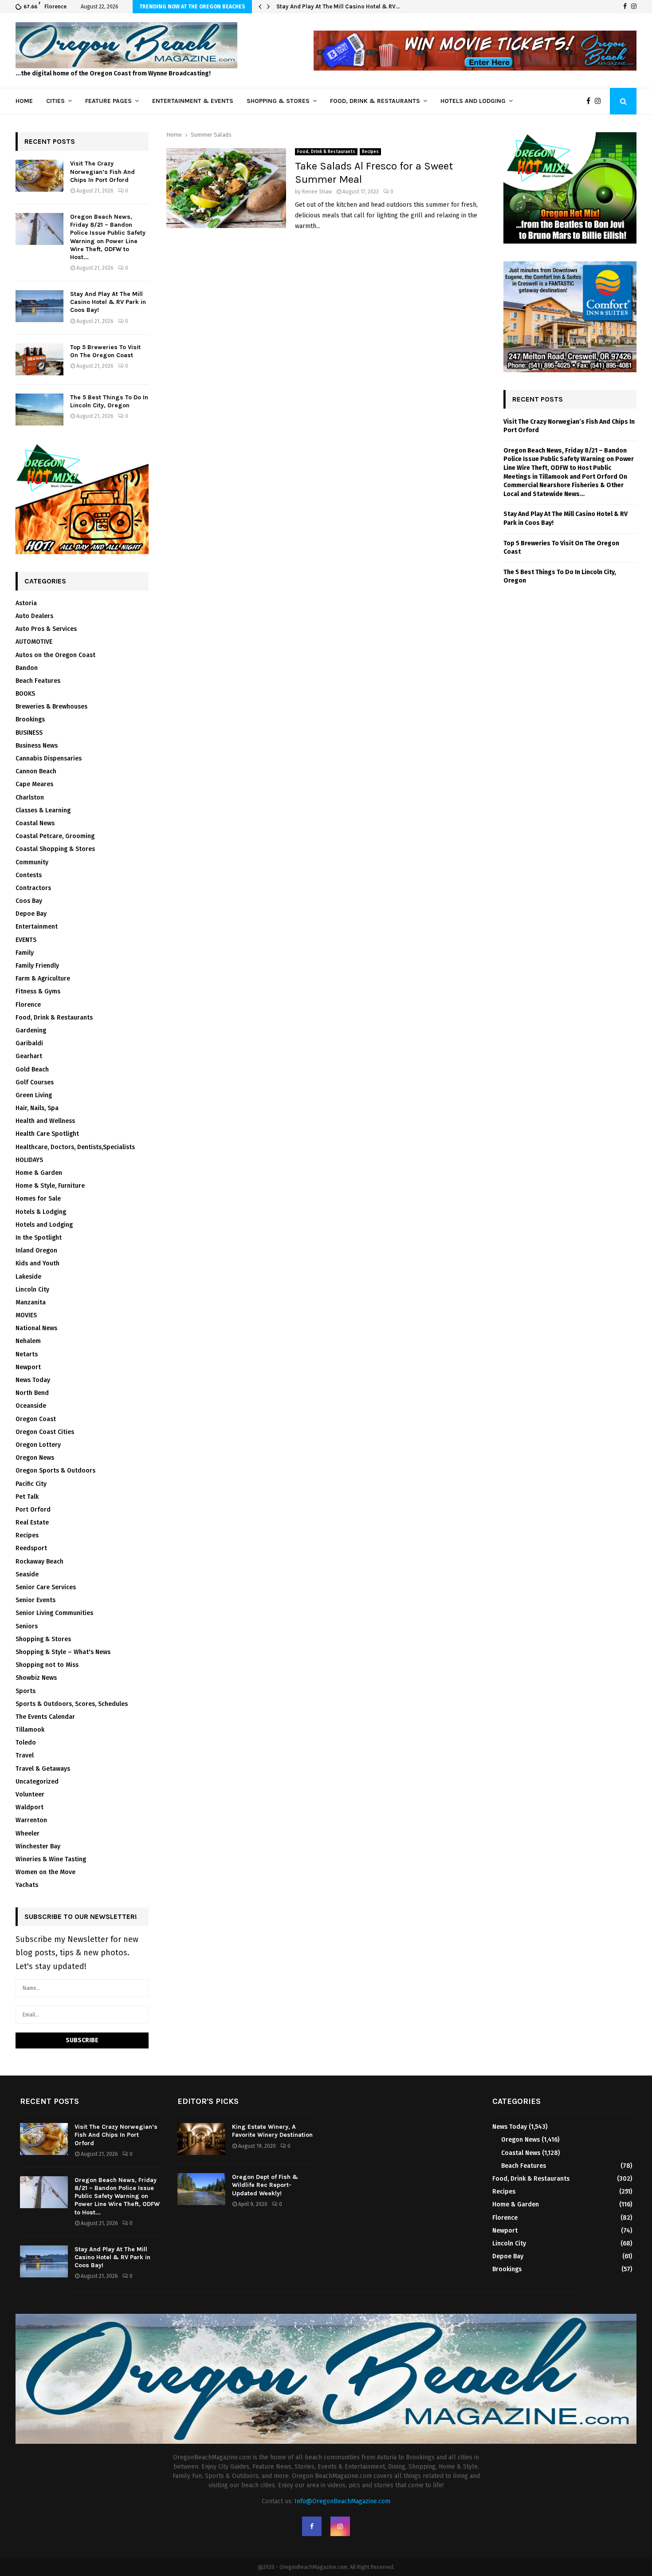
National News (36, 1328)
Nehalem (28, 1341)
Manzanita (31, 1302)
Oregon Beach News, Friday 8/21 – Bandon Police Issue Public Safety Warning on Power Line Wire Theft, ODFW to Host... (108, 237)
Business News (37, 746)
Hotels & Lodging (41, 1212)
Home (24, 101)
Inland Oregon (36, 1251)
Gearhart (29, 1056)
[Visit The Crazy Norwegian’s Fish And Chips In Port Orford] (39, 176)
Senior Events (35, 1600)
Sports (26, 1691)
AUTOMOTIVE (34, 642)
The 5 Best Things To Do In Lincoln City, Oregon (109, 401)
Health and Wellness (45, 1121)
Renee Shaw (317, 192)
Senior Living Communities (54, 1613)
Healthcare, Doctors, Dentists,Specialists (75, 1147)
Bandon (27, 668)
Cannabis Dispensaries (49, 758)
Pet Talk (27, 1497)
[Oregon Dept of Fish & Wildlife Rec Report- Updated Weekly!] (201, 2189)
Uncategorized (37, 1782)
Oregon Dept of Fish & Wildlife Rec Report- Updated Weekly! (265, 2185)
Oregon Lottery (38, 1445)
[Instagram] (634, 7)
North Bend (32, 1393)
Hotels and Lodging (473, 101)
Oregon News (35, 1458)
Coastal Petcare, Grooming (55, 836)
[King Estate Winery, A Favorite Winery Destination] (201, 2139)
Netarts (27, 1354)
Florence (28, 1005)
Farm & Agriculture (43, 979)
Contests (29, 875)
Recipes (370, 152)
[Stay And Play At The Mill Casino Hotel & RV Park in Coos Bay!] (39, 306)
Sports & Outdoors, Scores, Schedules (72, 1704)
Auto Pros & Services (46, 629)
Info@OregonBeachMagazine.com (342, 2501)
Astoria (26, 603)
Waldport (29, 1807)
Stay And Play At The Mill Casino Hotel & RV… (338, 6)
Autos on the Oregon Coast (55, 655)
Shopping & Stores (278, 101)
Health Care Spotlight (47, 1134)
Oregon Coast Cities (45, 1432)
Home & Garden (39, 1173)
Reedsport (31, 1548)
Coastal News (35, 823)
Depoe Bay (31, 914)
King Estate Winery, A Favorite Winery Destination (272, 2131)
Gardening (31, 1030)
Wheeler (27, 1834)
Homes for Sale (38, 1199)
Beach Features (38, 681)
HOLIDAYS (29, 1160)
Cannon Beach (36, 771)
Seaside (27, 1574)
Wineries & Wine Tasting (51, 1859)
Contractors (33, 888)
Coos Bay (29, 901)
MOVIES (26, 1315)
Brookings (30, 719)
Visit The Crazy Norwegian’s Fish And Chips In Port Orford (102, 171)
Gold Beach (32, 1069)
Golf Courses (35, 1082)
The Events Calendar (45, 1717)
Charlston (30, 798)
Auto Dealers (34, 616)
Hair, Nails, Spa (37, 1108)
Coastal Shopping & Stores (55, 849)
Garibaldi (29, 1043)
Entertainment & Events (193, 101)
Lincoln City (32, 1290)
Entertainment (37, 927)
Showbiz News (36, 1678)
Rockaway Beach (39, 1562)
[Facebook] (625, 7)
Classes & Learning (43, 810)
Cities (55, 101)
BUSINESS (29, 733)
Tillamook (30, 1730)
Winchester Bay (38, 1846)
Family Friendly (37, 966)
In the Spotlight (39, 1238)
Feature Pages (108, 101)
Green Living (34, 1095)
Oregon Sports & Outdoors (55, 1471)
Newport (28, 1367)
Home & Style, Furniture (50, 1186)
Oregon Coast (36, 1419)
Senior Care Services (46, 1587)
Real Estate (32, 1522)
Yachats (27, 1885)
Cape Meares (34, 784)
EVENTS (26, 940)
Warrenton (31, 1820)
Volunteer (30, 1794)
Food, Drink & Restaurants (375, 101)
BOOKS (25, 694)
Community (32, 862)
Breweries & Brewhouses (51, 707)
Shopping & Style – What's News (63, 1652)
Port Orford (33, 1510)
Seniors (27, 1626)
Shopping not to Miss (47, 1665)
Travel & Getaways (43, 1769)
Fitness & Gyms (38, 991)
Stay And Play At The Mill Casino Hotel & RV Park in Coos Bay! (108, 302)
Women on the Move (45, 1872)
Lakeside (28, 1277)
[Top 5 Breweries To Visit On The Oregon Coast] (39, 359)
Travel (25, 1755)
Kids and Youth (37, 1263)
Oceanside (31, 1406)
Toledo (26, 1743)
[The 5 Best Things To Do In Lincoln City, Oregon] (39, 410)
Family (25, 953)
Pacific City (31, 1484)
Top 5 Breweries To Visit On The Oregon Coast (105, 351)
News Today (33, 1380)
